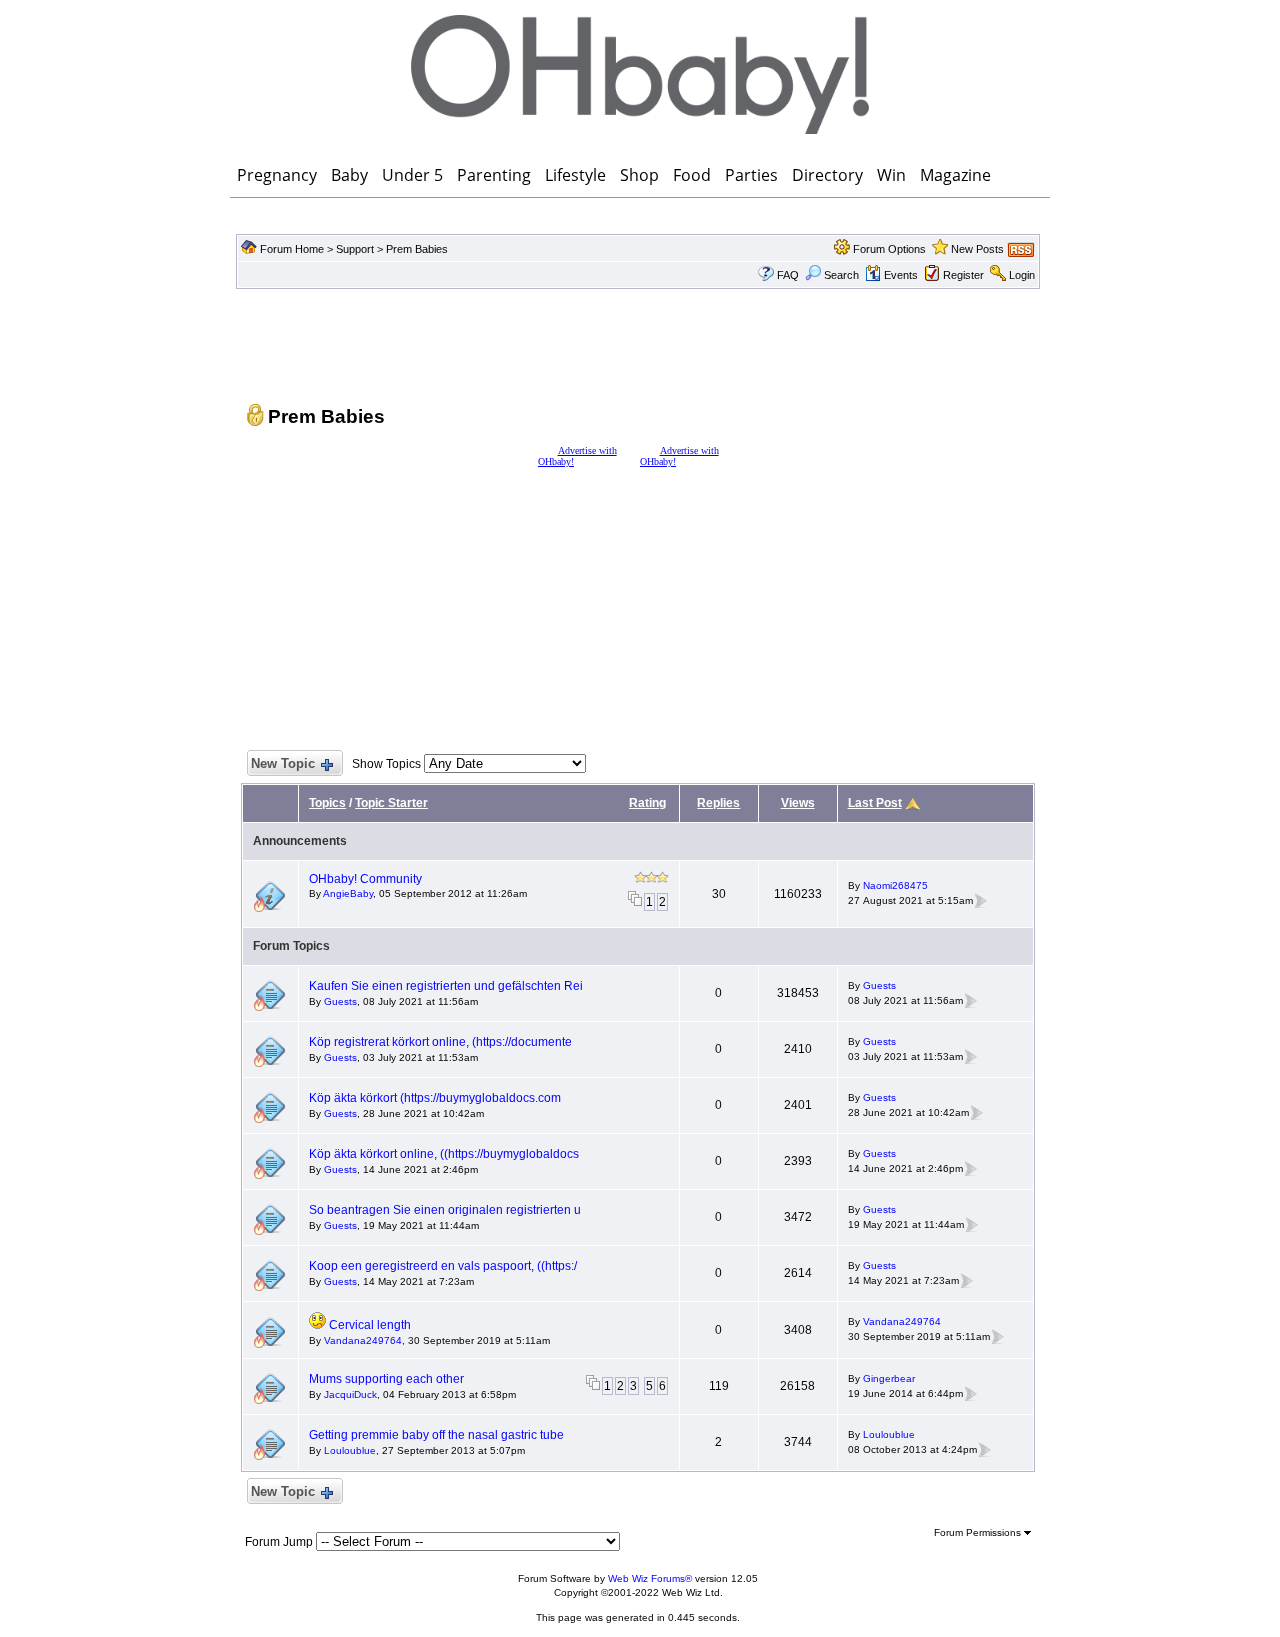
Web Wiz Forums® (650, 1578)
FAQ (788, 275)
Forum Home (292, 249)
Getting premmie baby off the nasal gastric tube (436, 1435)
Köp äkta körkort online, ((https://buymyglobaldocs (444, 1154)
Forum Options (889, 249)
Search (841, 275)
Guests (340, 1001)
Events (901, 275)
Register (963, 275)
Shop (639, 175)
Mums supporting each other (386, 1379)
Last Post (875, 803)
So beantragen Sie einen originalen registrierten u (445, 1210)
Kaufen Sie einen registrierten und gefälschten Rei (446, 986)
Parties (751, 175)
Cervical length (370, 1325)
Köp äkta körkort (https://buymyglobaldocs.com (435, 1098)
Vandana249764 (363, 1340)
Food (692, 175)
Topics (327, 803)
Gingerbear (889, 1378)
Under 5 (412, 175)
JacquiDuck (350, 1394)
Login (1022, 275)
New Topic (283, 763)
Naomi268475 (895, 885)
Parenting (494, 175)
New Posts (977, 249)
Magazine (955, 175)
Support (355, 249)
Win (891, 175)
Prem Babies (417, 249)
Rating (647, 803)
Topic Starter (391, 803)
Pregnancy (277, 175)
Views (798, 803)
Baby (349, 175)
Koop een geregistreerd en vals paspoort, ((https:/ (443, 1266)
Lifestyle (575, 175)
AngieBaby (348, 893)
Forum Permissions (979, 1532)
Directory (827, 175)
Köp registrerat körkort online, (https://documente (440, 1042)
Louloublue (350, 1450)
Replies (718, 803)
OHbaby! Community (365, 879)
